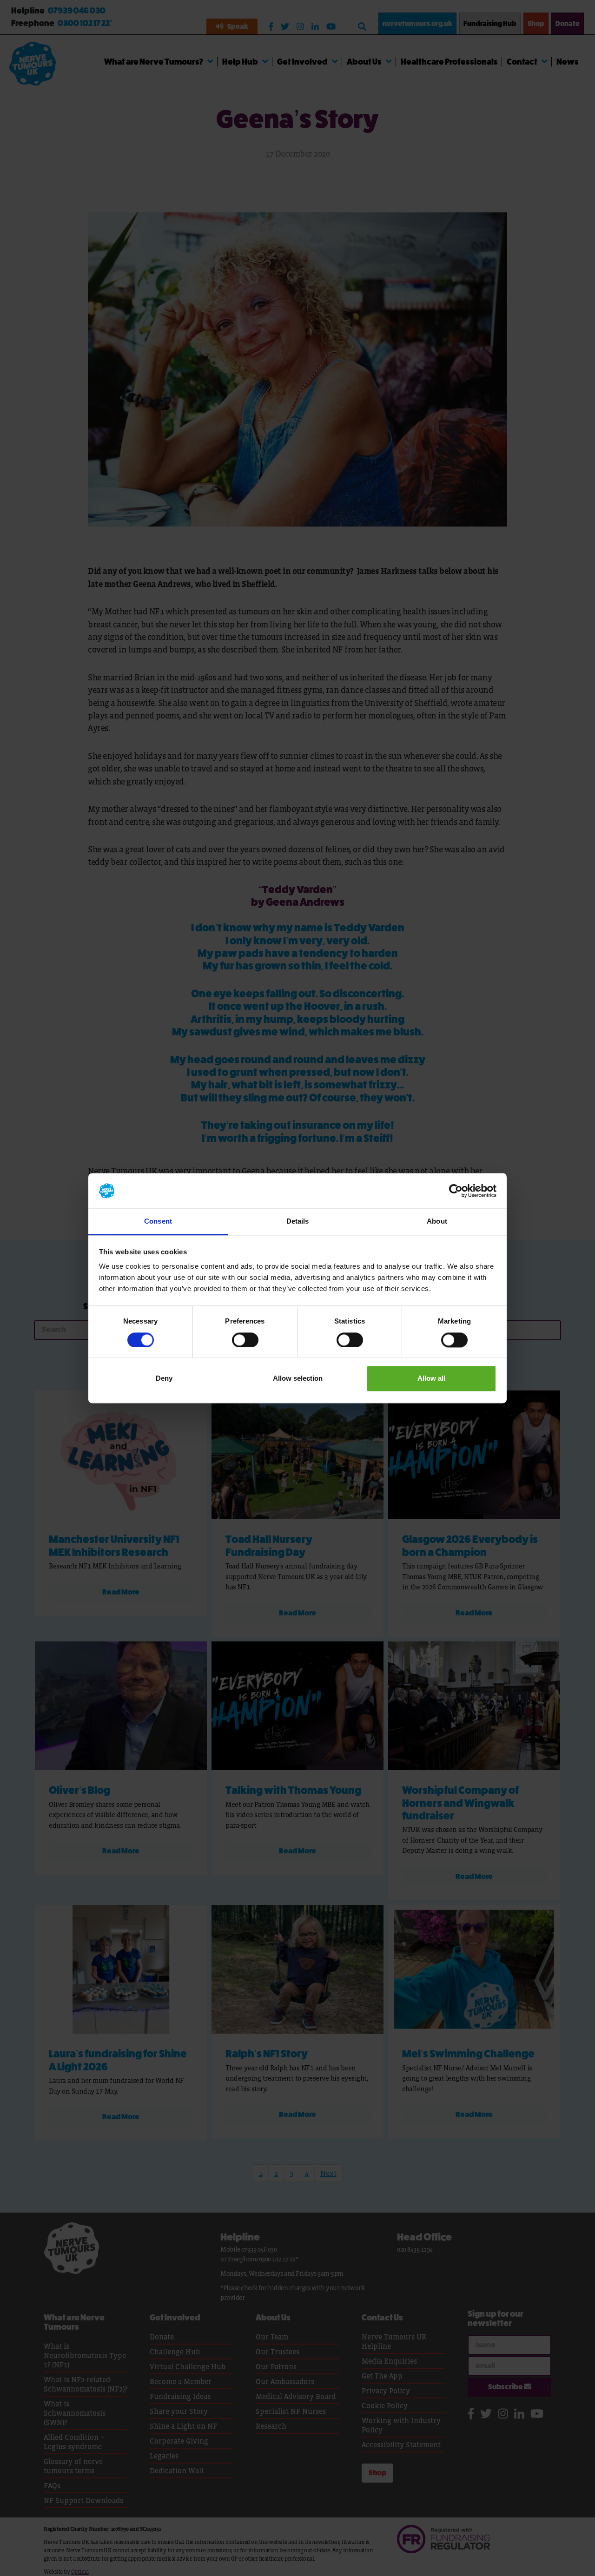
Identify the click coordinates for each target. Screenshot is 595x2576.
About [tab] (437, 1222)
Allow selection (298, 1379)
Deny (164, 1379)
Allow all (431, 1379)
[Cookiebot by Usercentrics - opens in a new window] (456, 1191)
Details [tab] (298, 1222)
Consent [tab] (158, 1222)
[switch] (245, 1340)
